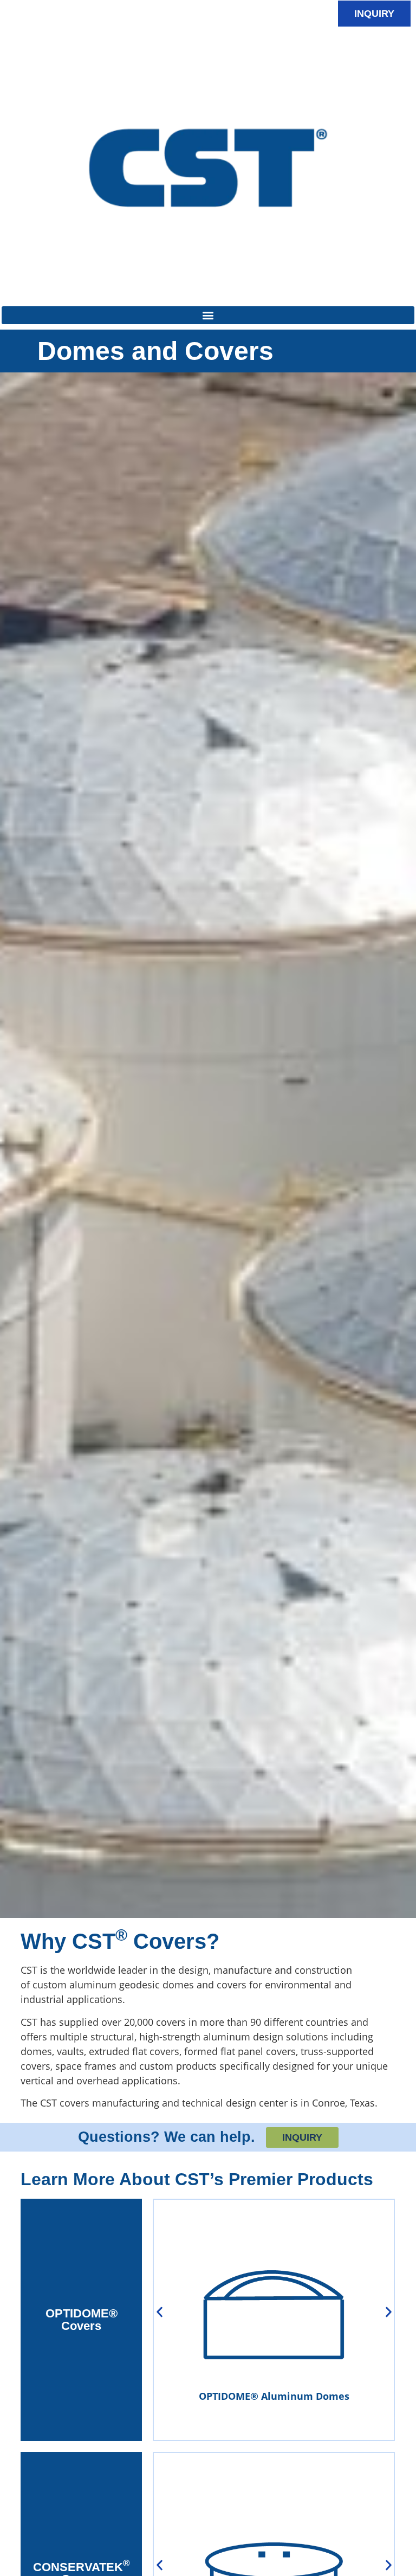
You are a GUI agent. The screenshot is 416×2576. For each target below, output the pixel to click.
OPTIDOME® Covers (82, 2319)
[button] (208, 315)
